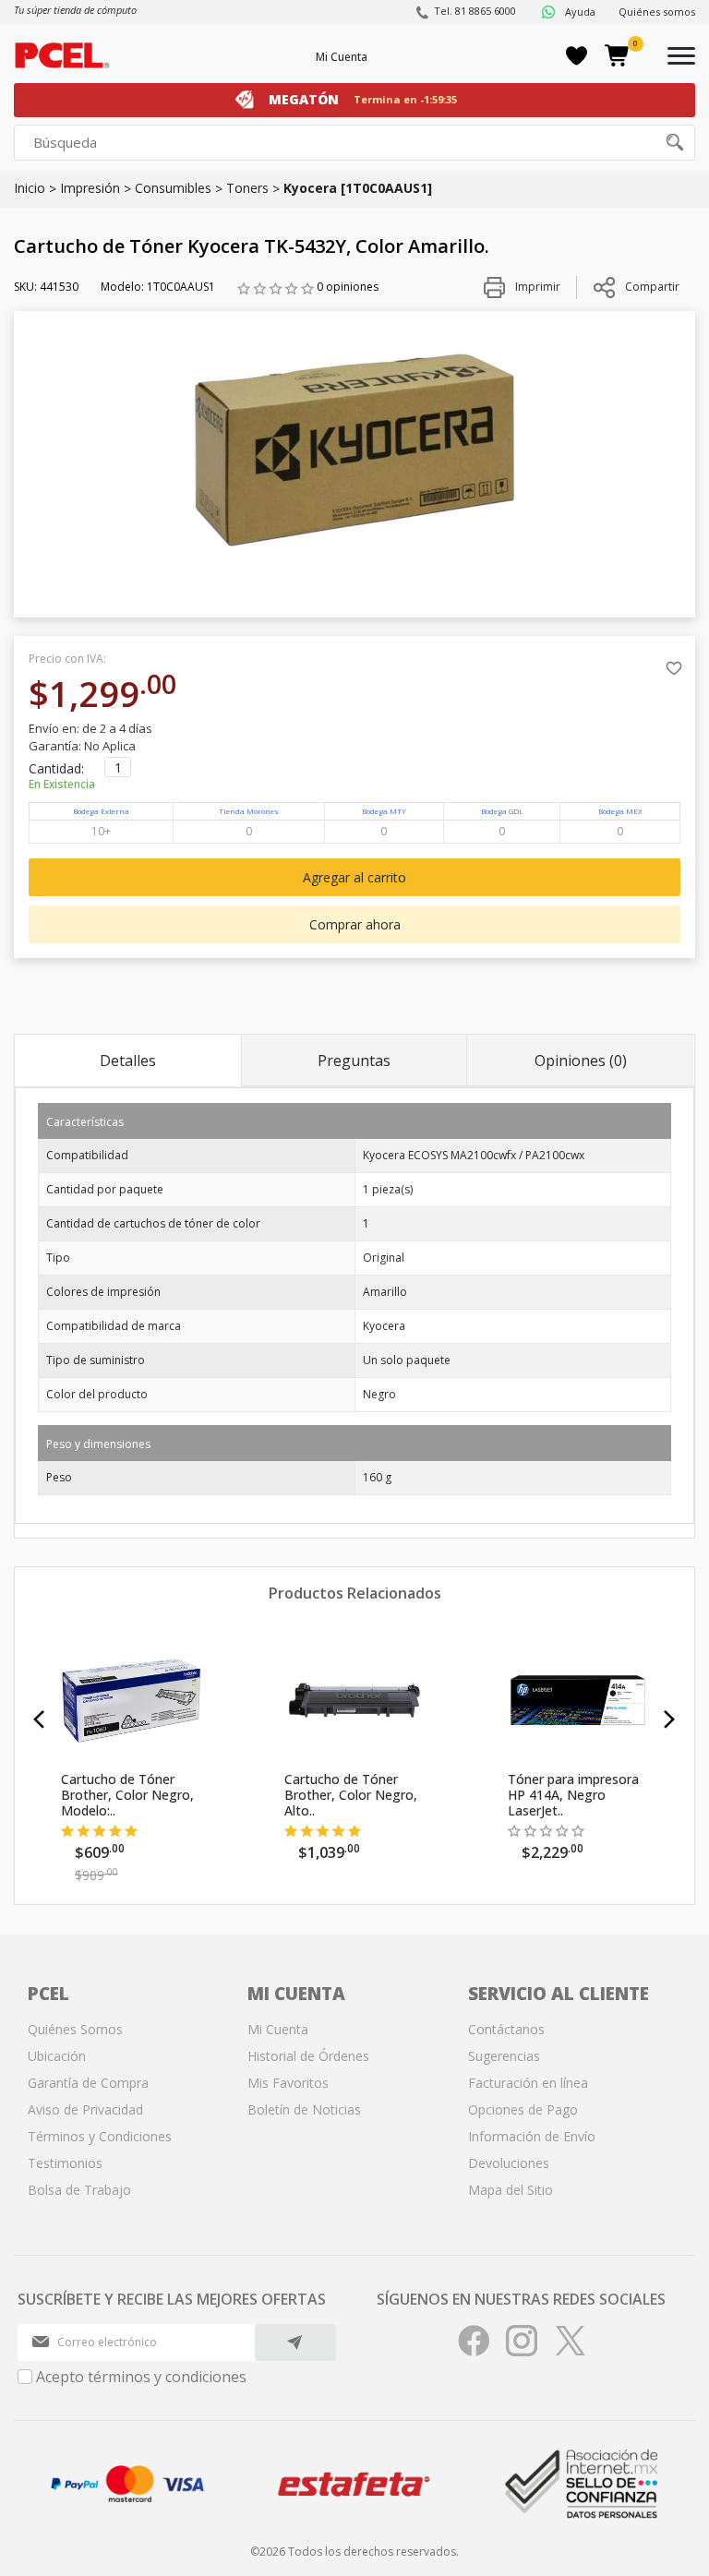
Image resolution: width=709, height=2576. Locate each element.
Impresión (90, 188)
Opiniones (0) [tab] (581, 1060)
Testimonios (65, 2163)
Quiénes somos (657, 12)
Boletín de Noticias (304, 2109)
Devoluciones (509, 2163)
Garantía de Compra (88, 2083)
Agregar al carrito (354, 877)
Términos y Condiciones (100, 2136)
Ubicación (57, 2056)
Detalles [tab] (128, 1060)
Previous (39, 1719)
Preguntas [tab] (354, 1060)
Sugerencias (504, 2056)
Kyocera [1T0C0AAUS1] (358, 188)
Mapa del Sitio (511, 2190)
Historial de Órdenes (308, 2056)
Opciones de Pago (523, 2109)
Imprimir (536, 287)
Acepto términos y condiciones (141, 2377)
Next (670, 1719)
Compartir (652, 287)
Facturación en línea (528, 2083)
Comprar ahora (355, 924)
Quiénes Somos (75, 2029)
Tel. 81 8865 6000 (475, 11)
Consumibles (173, 188)
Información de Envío (532, 2136)
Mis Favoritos (288, 2083)
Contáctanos (506, 2029)
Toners (247, 188)
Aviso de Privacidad (85, 2109)
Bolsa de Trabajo (79, 2190)
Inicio (30, 188)
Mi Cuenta (342, 57)
